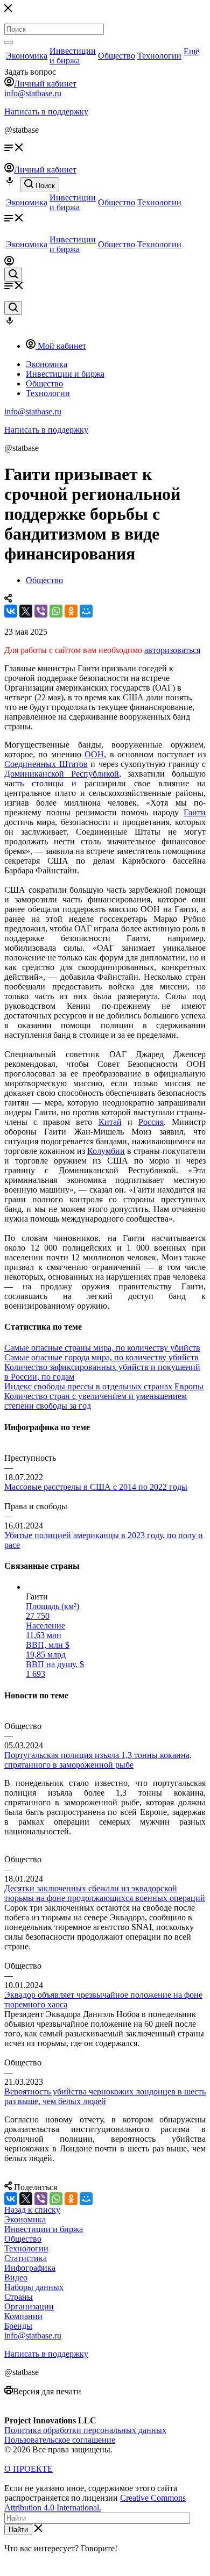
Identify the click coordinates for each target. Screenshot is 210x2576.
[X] (26, 611)
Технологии (159, 56)
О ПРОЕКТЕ (29, 2469)
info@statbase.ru (33, 93)
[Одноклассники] (71, 611)
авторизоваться (172, 650)
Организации (29, 2306)
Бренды (18, 2326)
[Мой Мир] (86, 611)
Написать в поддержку (46, 112)
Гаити (195, 812)
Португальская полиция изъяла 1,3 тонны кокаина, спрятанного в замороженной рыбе (98, 1760)
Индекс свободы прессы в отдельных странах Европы (104, 1386)
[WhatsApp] (56, 611)
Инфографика (30, 2268)
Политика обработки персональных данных (85, 2430)
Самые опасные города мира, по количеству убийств (101, 1357)
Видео (16, 2277)
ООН (94, 754)
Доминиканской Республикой (62, 774)
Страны (19, 2297)
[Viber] (41, 611)
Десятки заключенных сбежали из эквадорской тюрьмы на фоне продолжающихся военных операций (105, 1893)
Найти (18, 2530)
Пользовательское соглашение (60, 2440)
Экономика (27, 56)
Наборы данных (34, 2287)
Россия (151, 1122)
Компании (23, 2316)
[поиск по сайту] (13, 275)
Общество (117, 56)
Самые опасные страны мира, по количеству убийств (102, 1348)
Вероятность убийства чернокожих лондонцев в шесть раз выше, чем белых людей (105, 2096)
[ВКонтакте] (11, 611)
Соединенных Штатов (46, 764)
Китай (110, 1122)
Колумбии (106, 1151)
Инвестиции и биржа (73, 56)
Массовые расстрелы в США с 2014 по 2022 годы (96, 1487)
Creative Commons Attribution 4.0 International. (95, 2503)
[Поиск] (9, 42)
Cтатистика (26, 2258)
